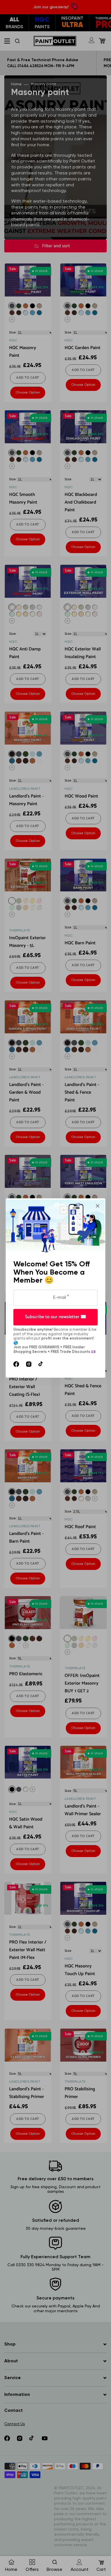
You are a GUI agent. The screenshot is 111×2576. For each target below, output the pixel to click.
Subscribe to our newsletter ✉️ (56, 1317)
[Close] (98, 1206)
